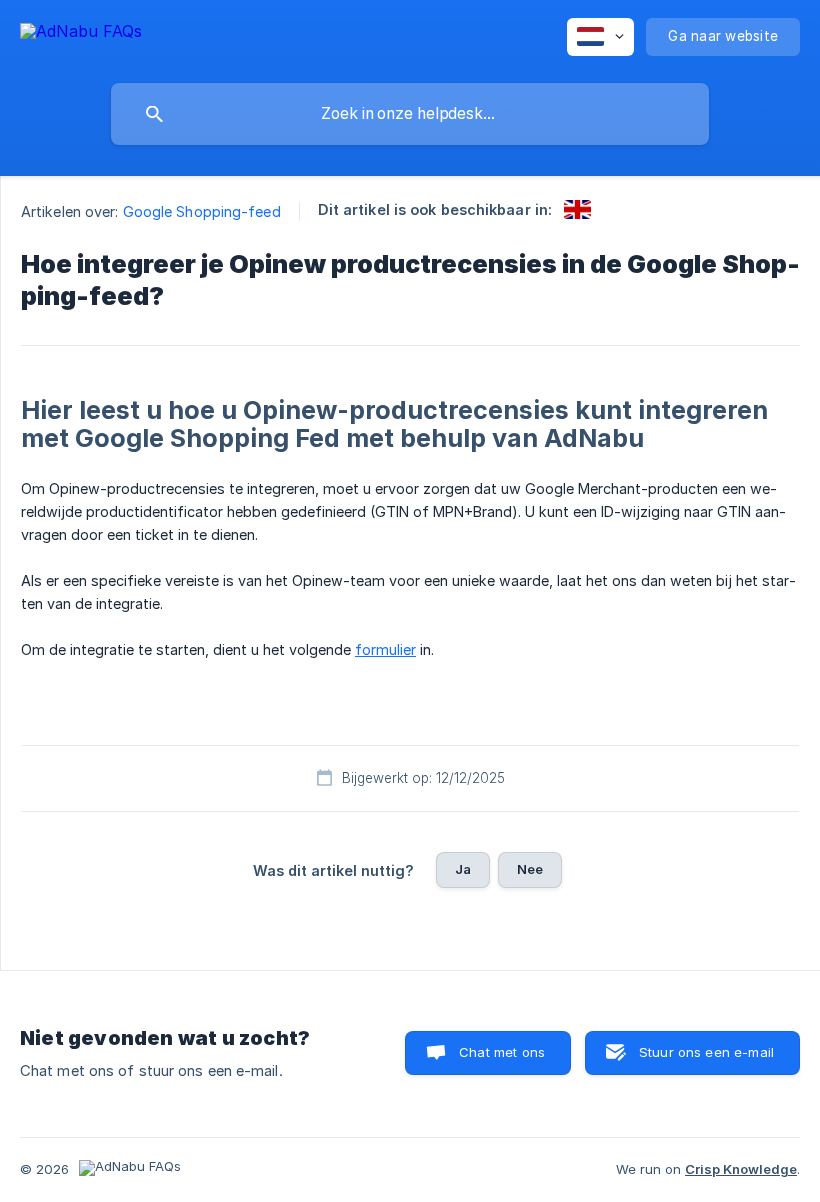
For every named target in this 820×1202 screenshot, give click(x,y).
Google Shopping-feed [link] (202, 211)
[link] (577, 209)
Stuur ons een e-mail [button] (706, 1052)
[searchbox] (410, 114)
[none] (81, 34)
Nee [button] (530, 869)
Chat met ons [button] (502, 1052)
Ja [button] (463, 869)
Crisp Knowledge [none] (741, 1169)
